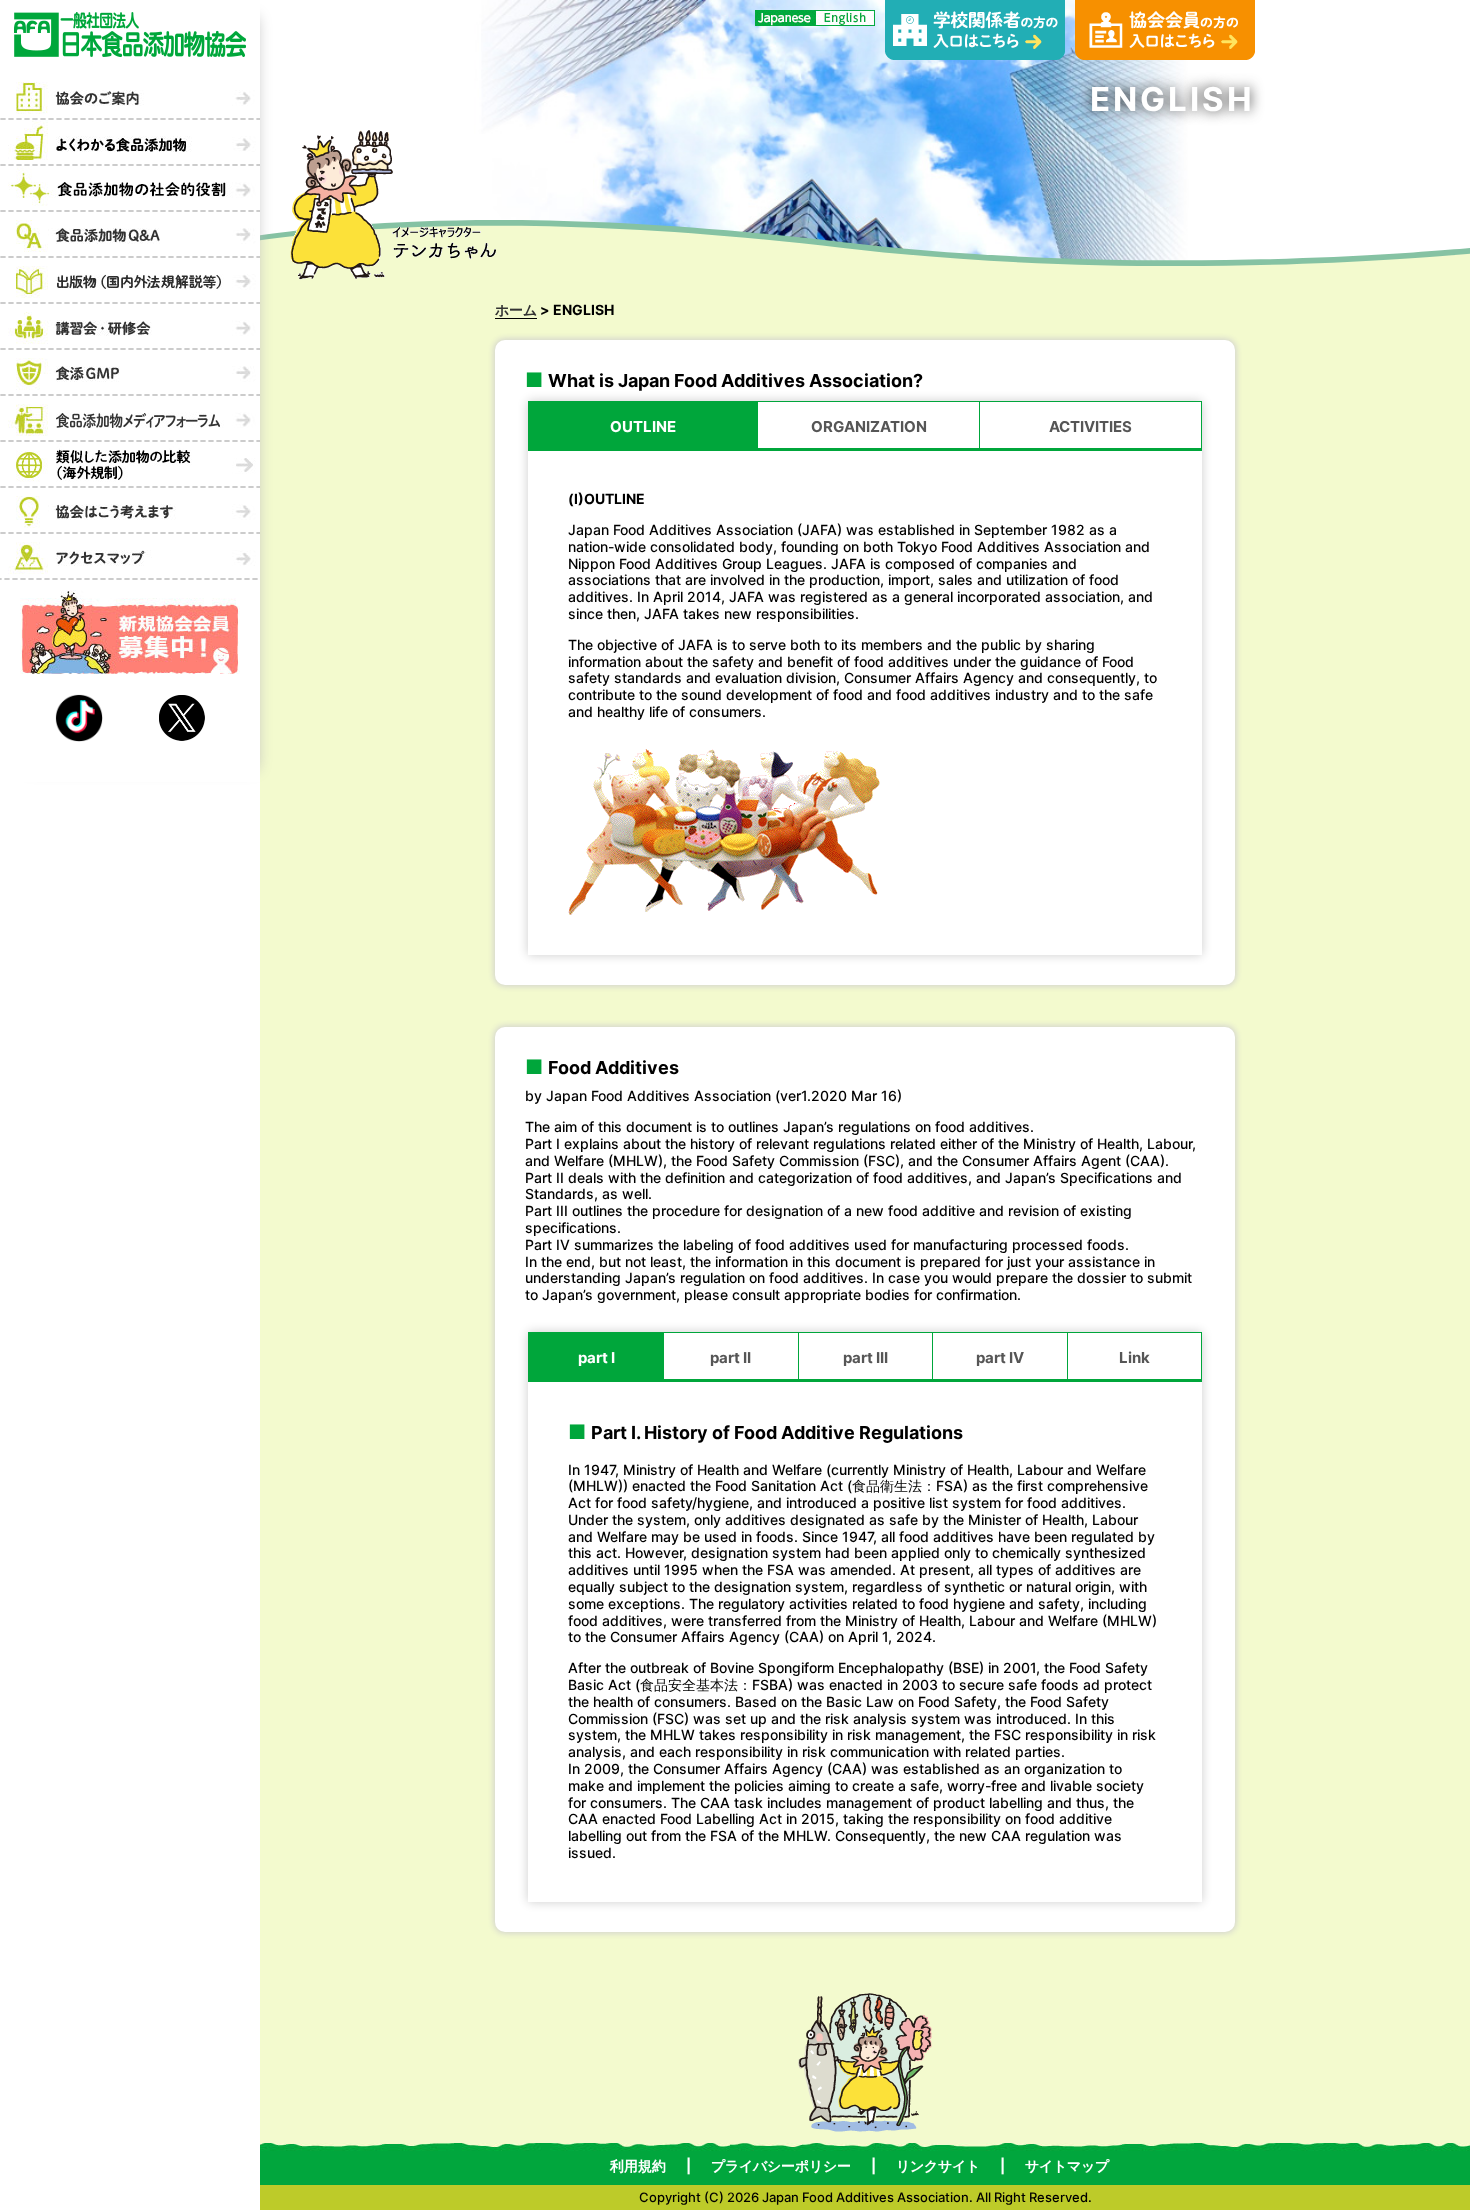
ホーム (516, 309)
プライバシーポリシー (781, 2166)
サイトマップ (1067, 2166)
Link (1134, 1357)
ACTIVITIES (1090, 426)
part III (865, 1357)
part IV (1000, 1357)
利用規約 (638, 2166)
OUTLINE (643, 426)
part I (596, 1357)
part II (730, 1357)
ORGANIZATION (869, 426)
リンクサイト (938, 2166)
